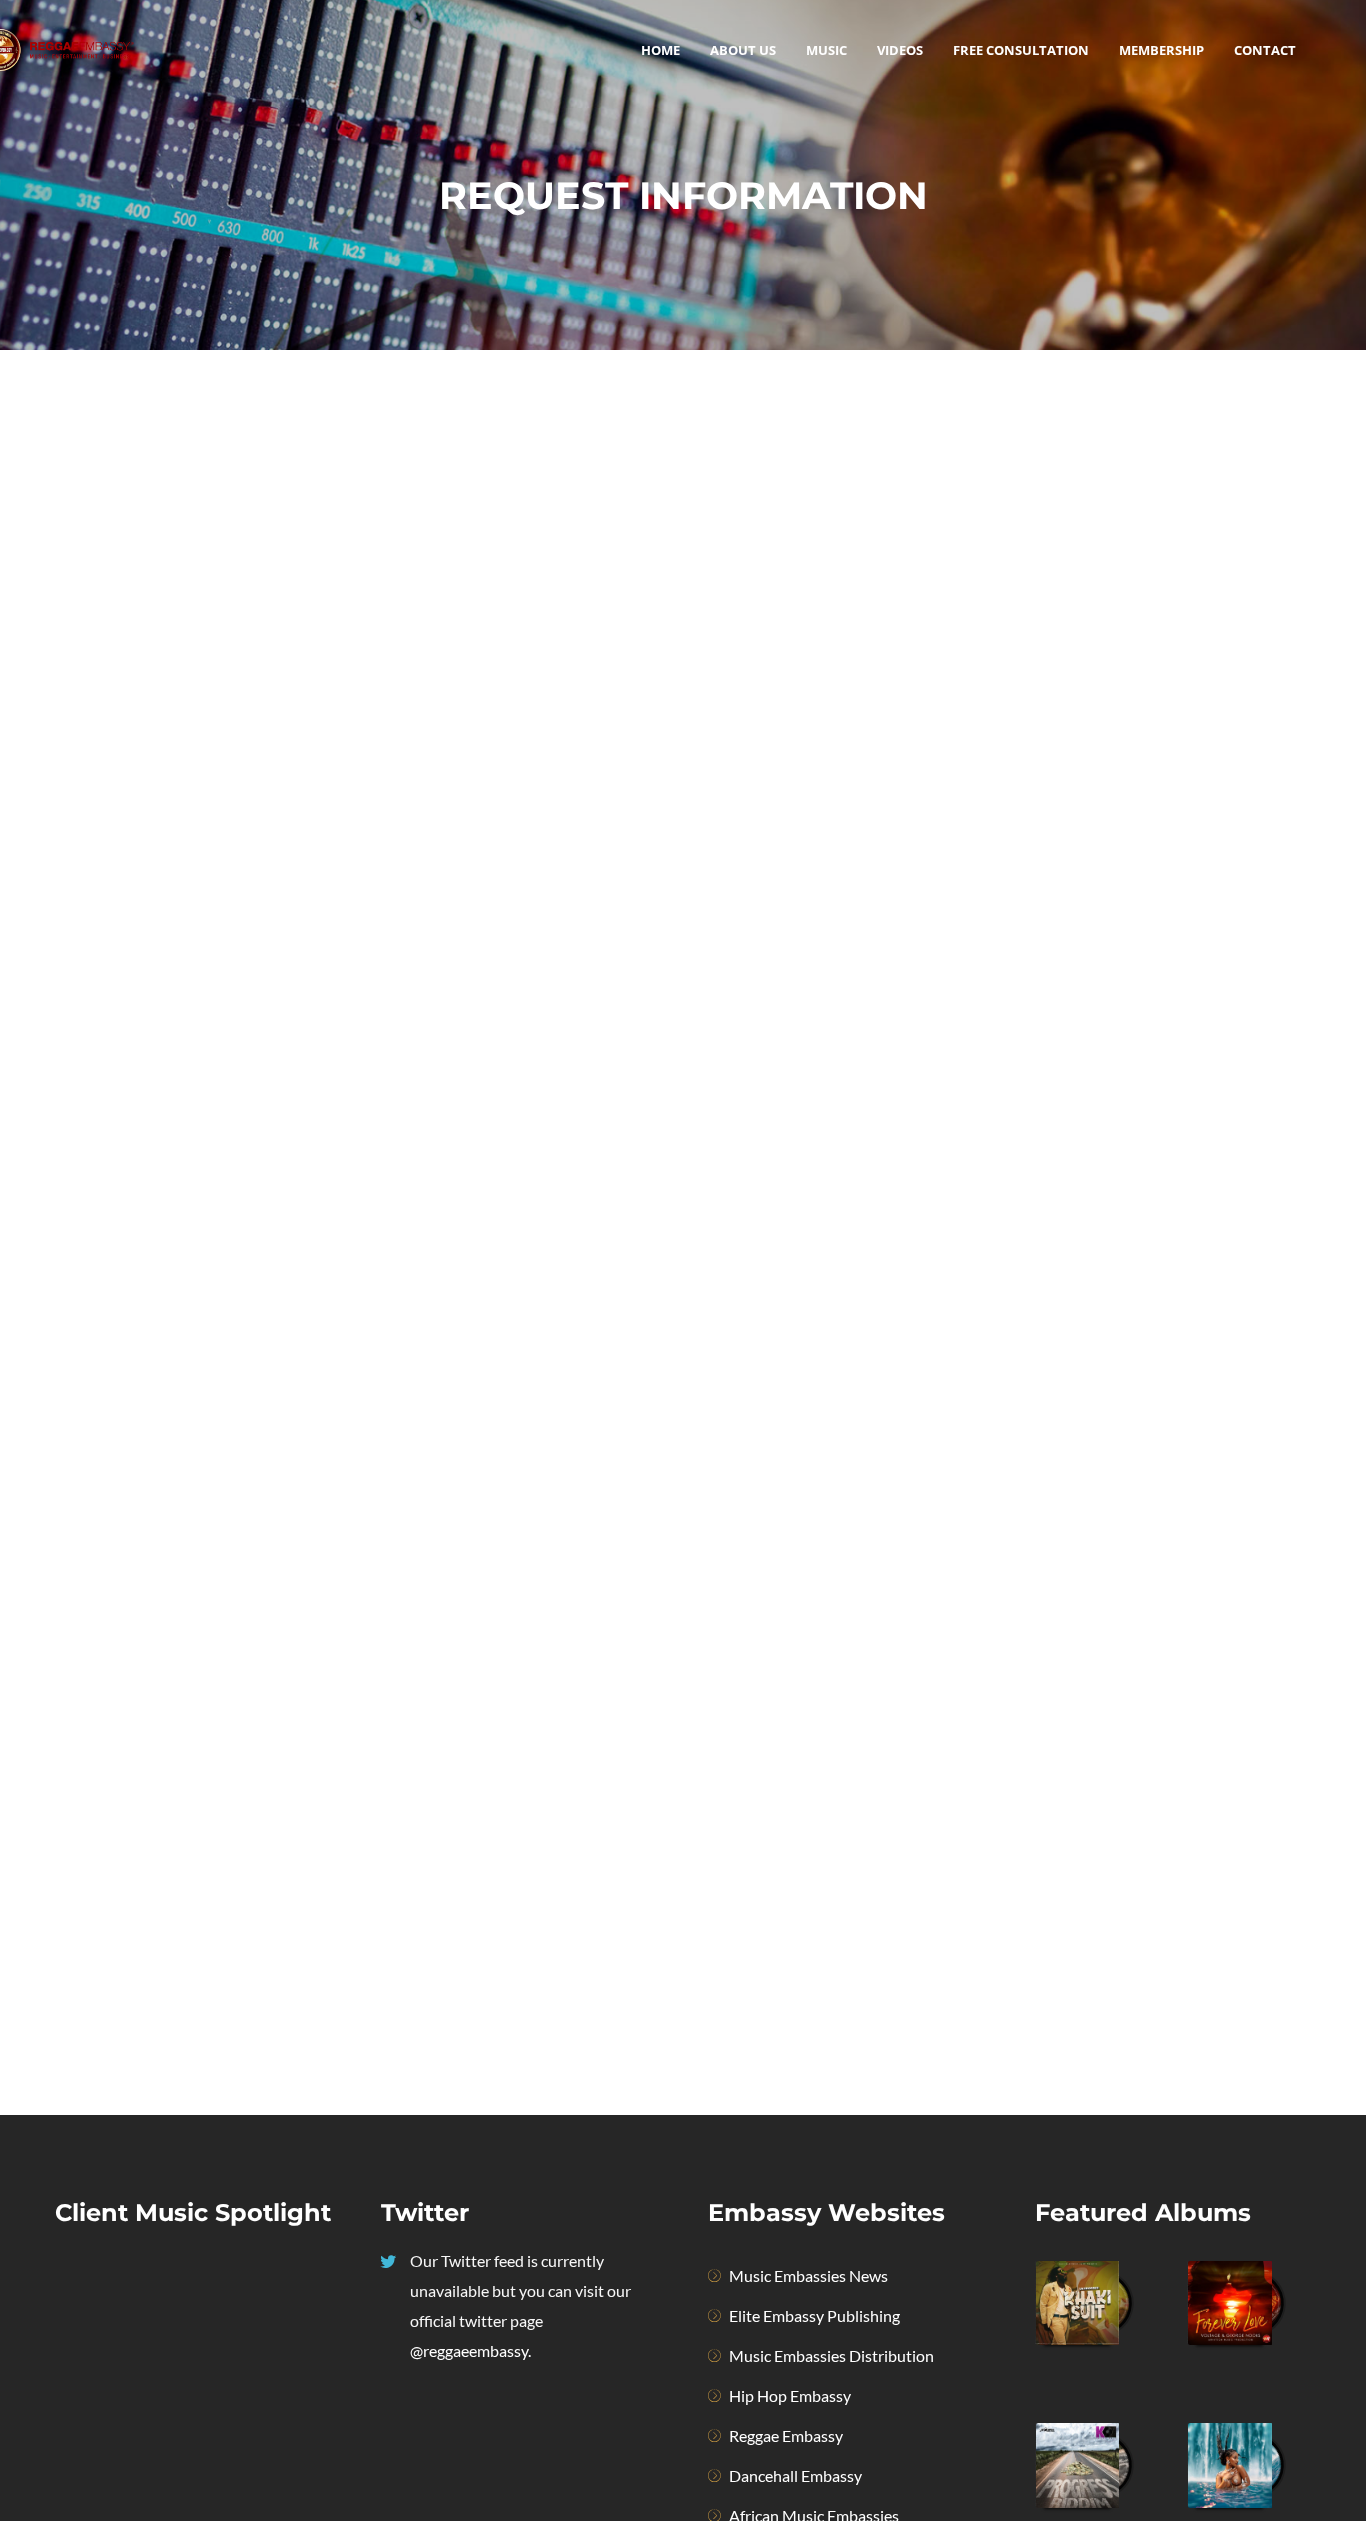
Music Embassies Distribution (831, 2355)
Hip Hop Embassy (790, 2395)
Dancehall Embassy (795, 2475)
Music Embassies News (808, 2275)
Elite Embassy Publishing (814, 2315)
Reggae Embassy (786, 2435)
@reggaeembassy (469, 2350)
